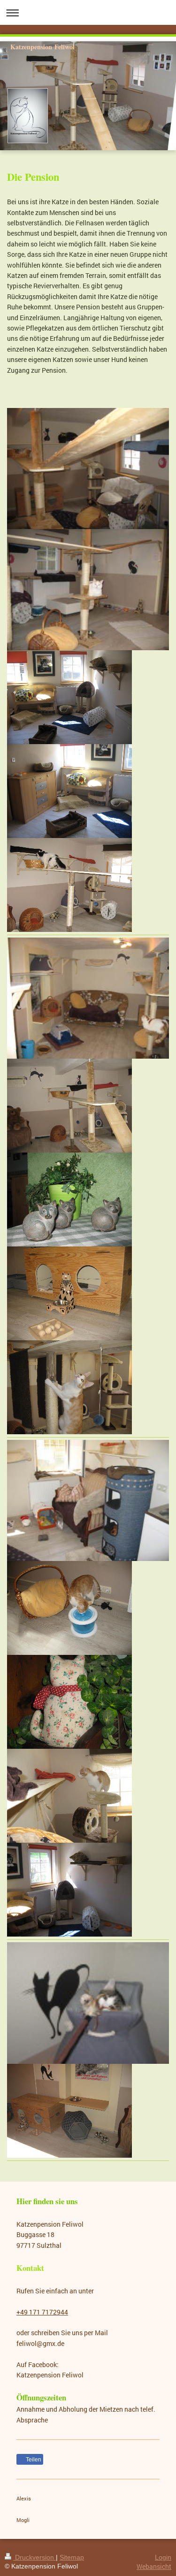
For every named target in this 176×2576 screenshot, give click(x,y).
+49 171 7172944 (42, 2312)
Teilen (33, 2460)
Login (163, 2557)
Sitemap (72, 2557)
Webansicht (154, 2566)
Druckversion (34, 2557)
